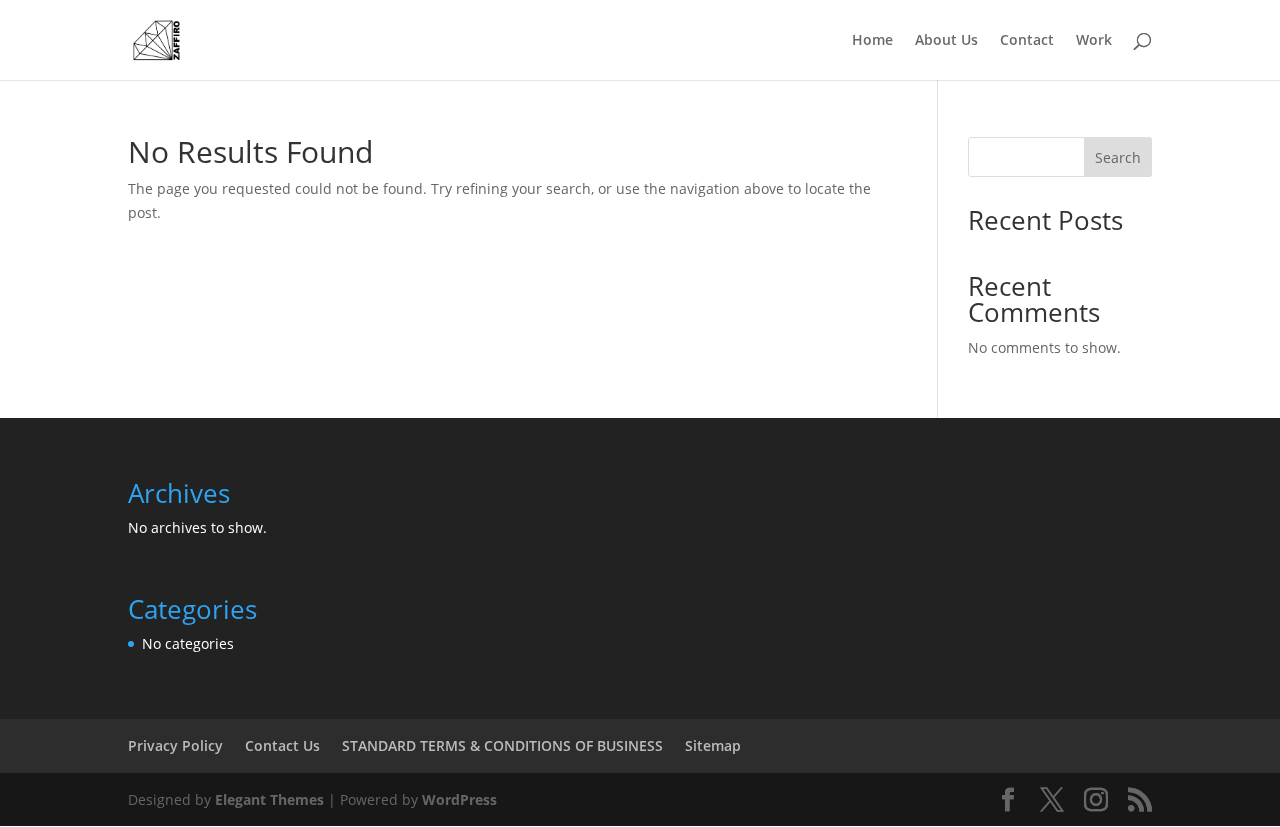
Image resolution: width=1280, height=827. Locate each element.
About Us (946, 41)
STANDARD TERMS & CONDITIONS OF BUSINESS (502, 745)
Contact (1027, 41)
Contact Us (282, 745)
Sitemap (713, 745)
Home (872, 41)
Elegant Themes (269, 799)
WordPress (459, 799)
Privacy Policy (175, 745)
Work (1094, 41)
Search (1118, 157)
